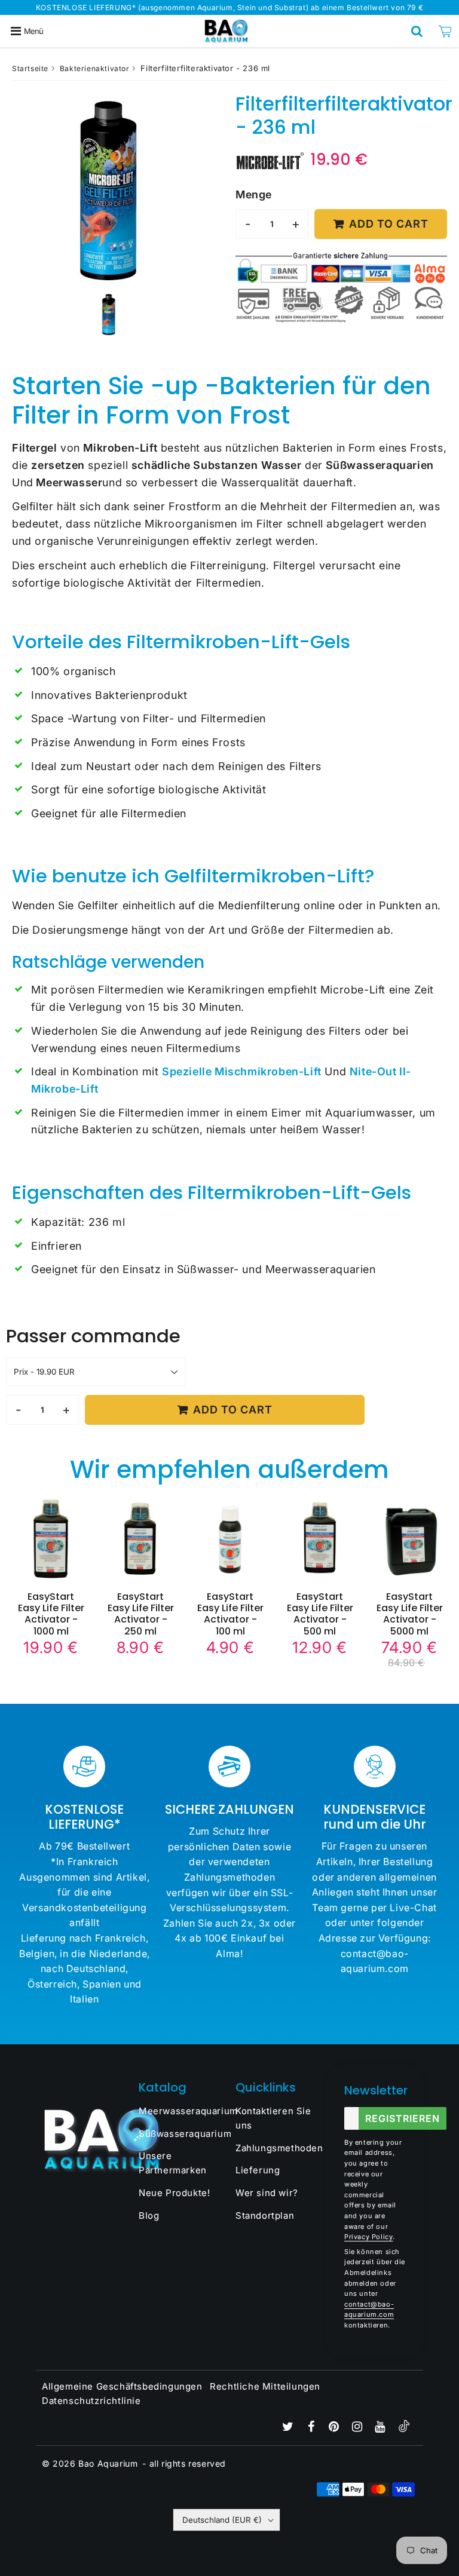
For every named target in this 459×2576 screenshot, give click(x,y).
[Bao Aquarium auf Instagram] (359, 2428)
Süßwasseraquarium (181, 2134)
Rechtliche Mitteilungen (265, 2386)
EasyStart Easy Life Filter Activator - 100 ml (230, 1614)
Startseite (30, 68)
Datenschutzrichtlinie (91, 2401)
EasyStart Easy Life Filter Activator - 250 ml (141, 1614)
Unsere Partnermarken (173, 2163)
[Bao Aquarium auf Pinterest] (335, 2428)
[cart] (445, 31)
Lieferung (258, 2170)
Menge (254, 194)
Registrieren (403, 2118)
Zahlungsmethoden (278, 2148)
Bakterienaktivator (95, 68)
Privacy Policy (368, 2237)
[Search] (417, 31)
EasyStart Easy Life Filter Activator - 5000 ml (410, 1614)
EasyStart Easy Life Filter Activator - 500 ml (320, 1614)
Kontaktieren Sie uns (273, 2118)
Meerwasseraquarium (181, 2111)
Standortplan (265, 2215)
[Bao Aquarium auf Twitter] (289, 2428)
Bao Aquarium (108, 2463)
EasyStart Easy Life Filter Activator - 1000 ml (51, 1614)
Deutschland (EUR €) (222, 2520)
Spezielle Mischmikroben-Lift (242, 1071)
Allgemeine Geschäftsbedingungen (122, 2386)
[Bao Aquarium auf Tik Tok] (404, 2429)
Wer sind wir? (267, 2193)
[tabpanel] (109, 314)
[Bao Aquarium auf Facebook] (312, 2428)
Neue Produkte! (174, 2193)
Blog (149, 2215)
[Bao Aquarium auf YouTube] (381, 2428)
